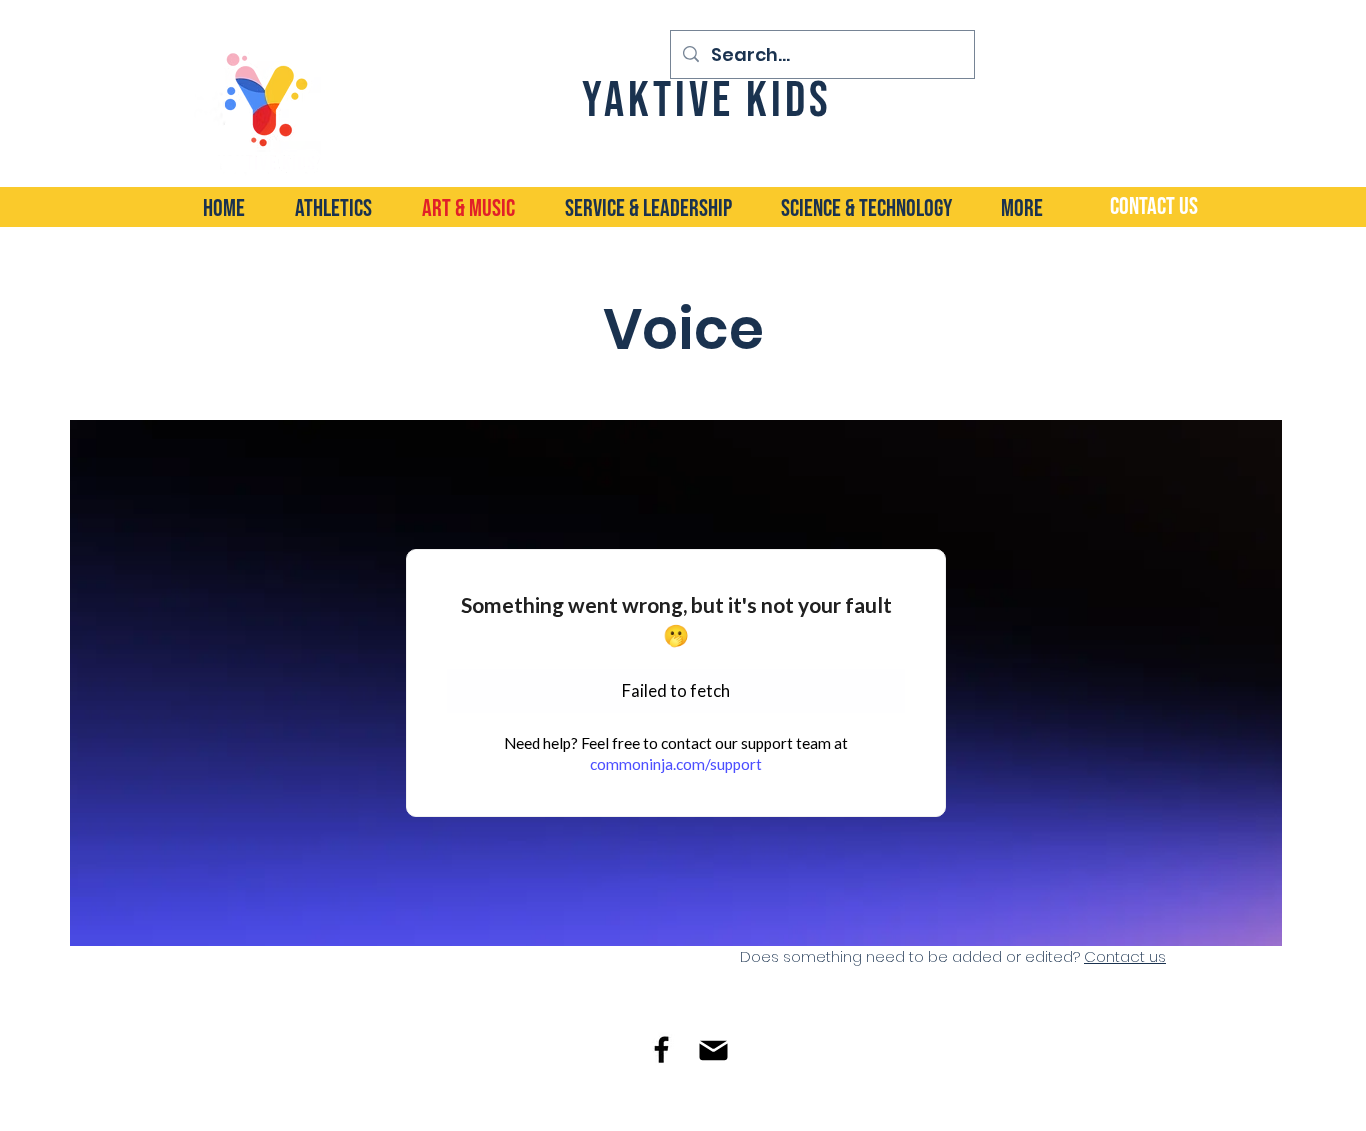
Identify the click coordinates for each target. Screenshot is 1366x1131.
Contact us (1125, 956)
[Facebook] (661, 1049)
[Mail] (713, 1050)
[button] (881, 207)
